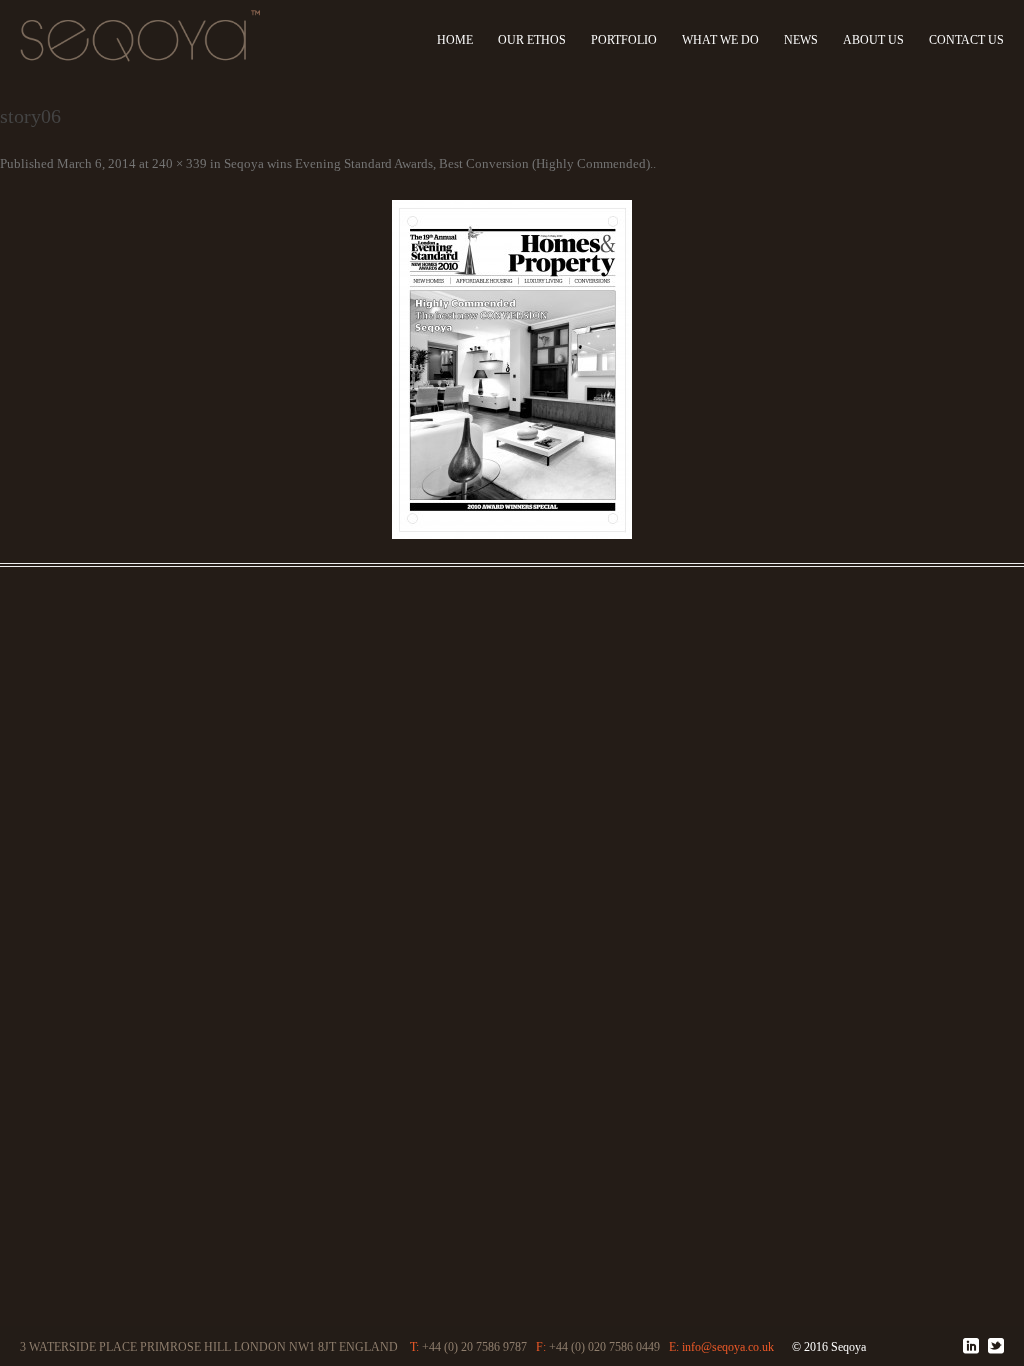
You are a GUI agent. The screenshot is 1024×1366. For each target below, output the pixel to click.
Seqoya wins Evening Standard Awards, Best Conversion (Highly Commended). (438, 163)
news (806, 40)
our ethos (542, 40)
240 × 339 (179, 163)
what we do (726, 40)
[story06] (512, 369)
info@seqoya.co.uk (749, 1347)
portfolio (631, 40)
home (468, 40)
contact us (966, 40)
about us (876, 40)
